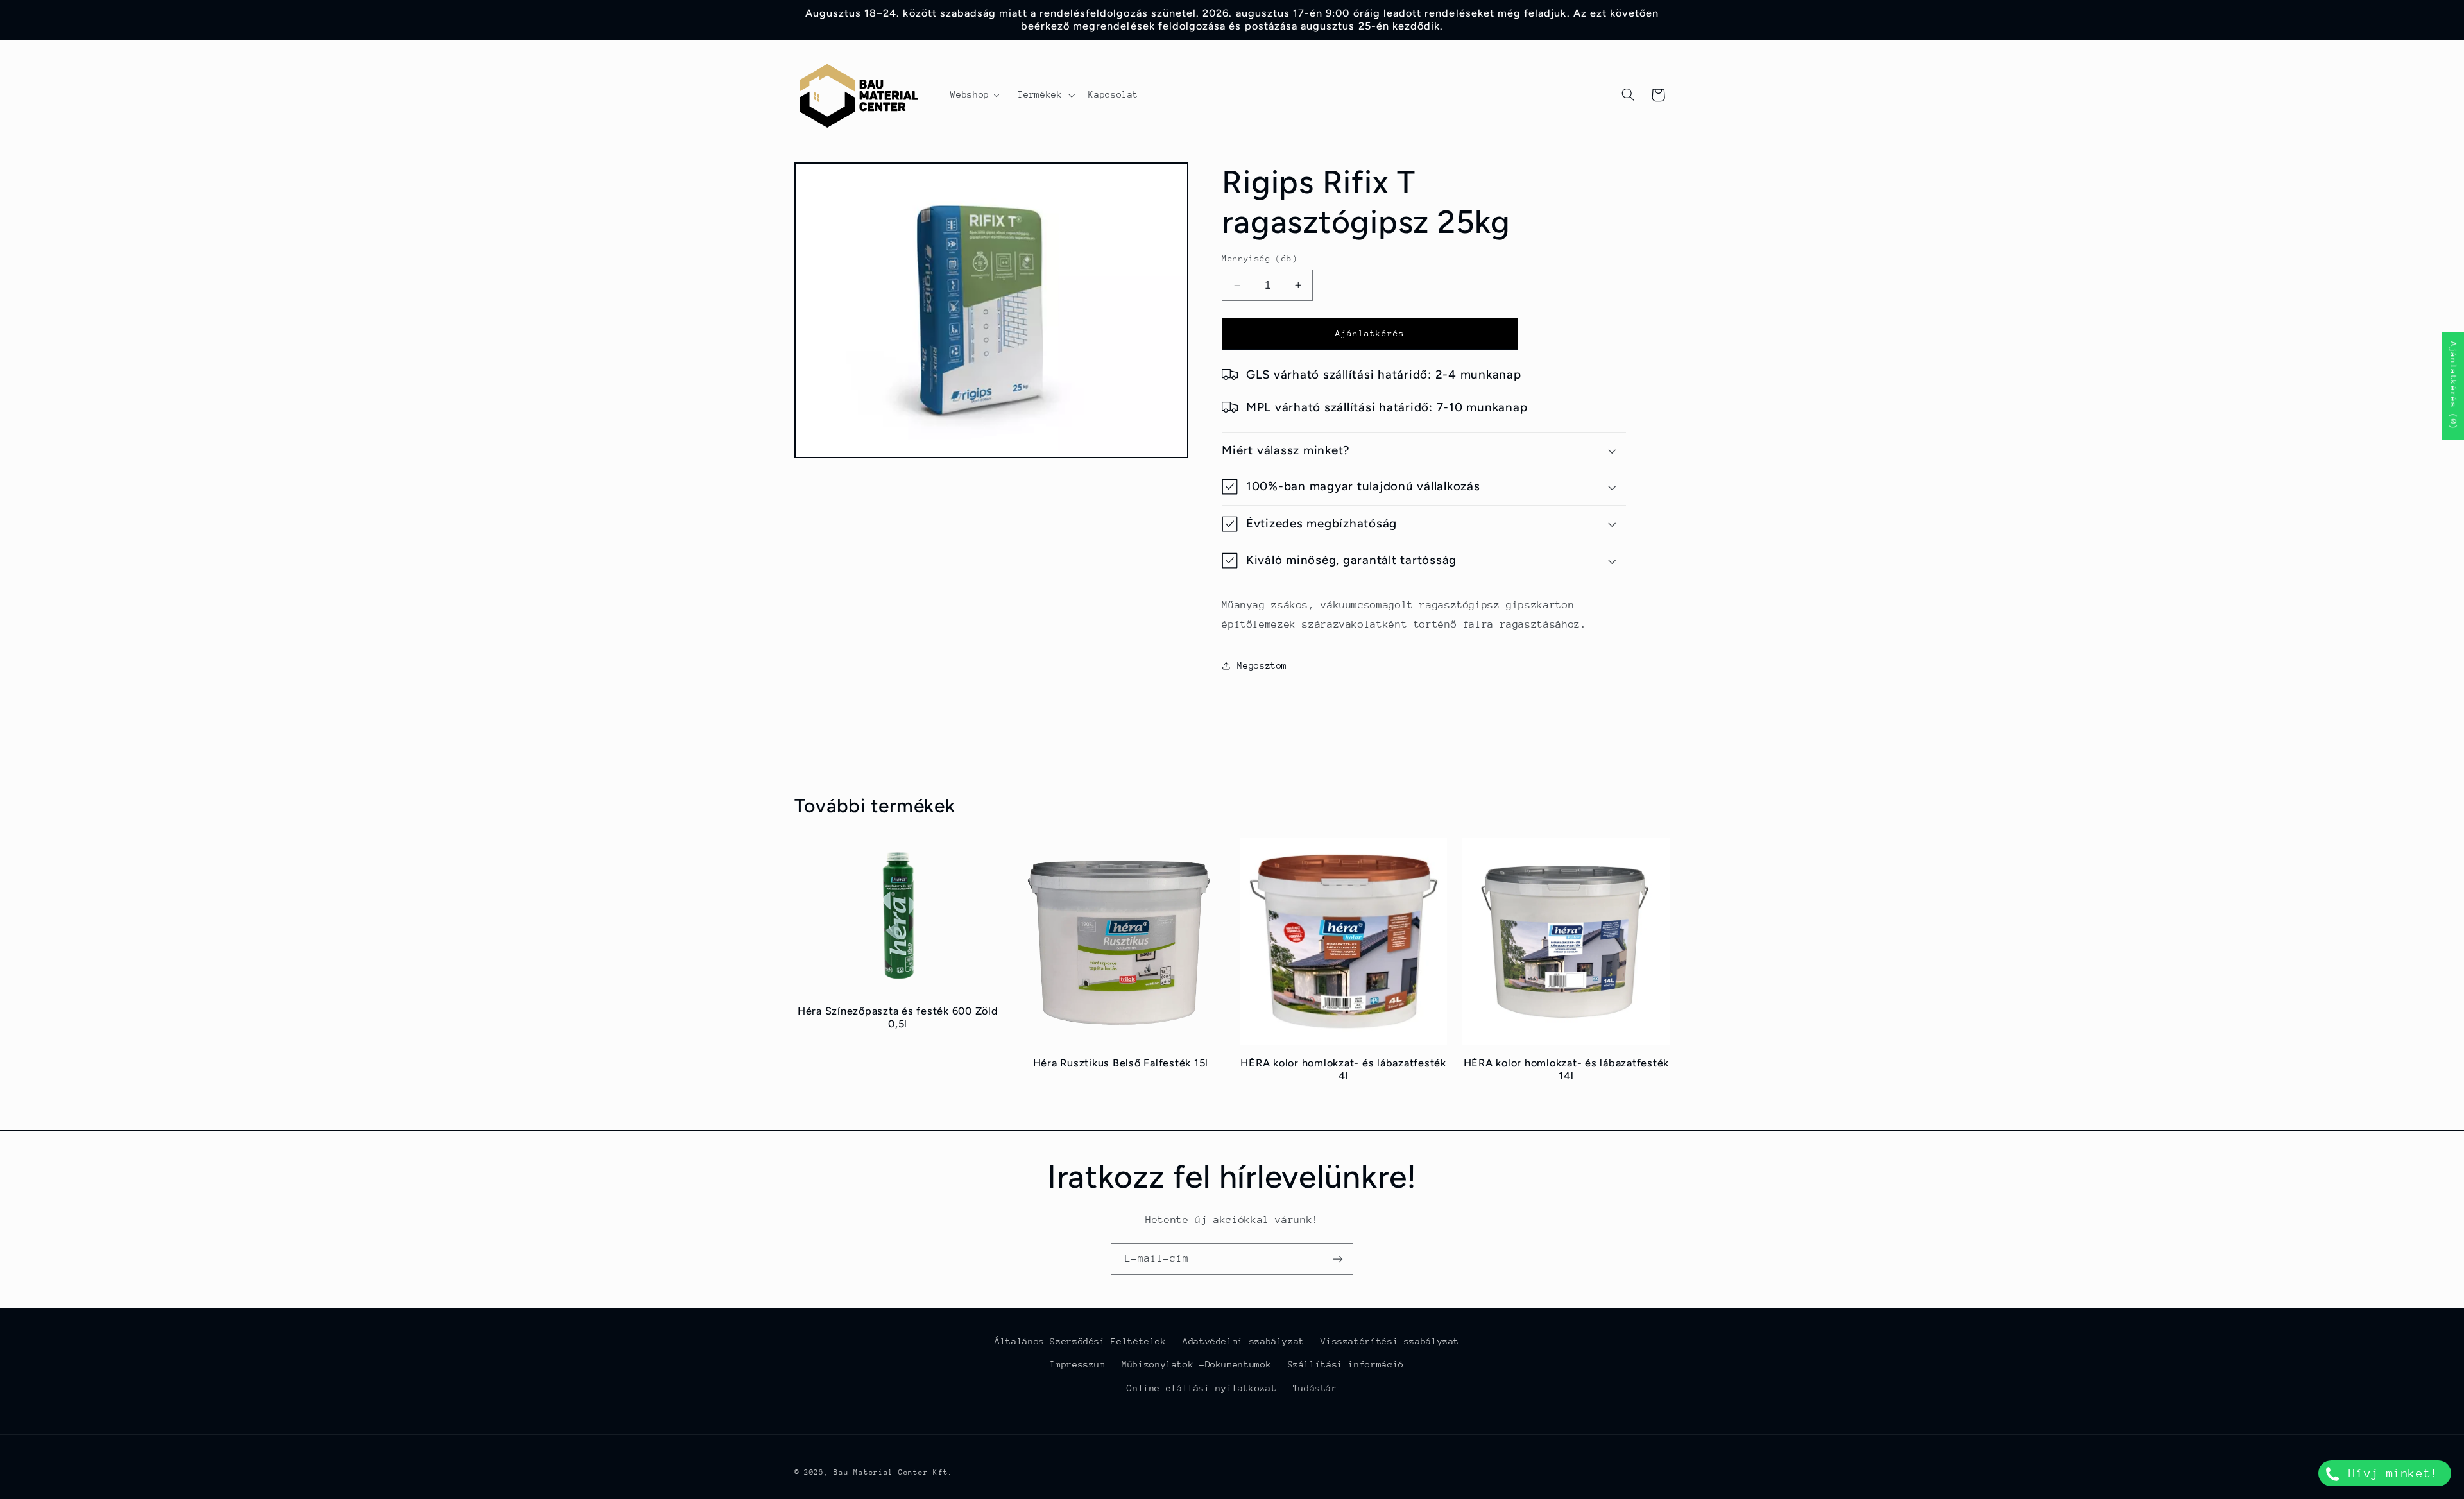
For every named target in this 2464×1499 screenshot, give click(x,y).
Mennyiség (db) (1260, 258)
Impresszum (1077, 1365)
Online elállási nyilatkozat (1202, 1388)
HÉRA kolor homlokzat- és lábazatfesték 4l (1343, 1069)
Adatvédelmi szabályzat (1244, 1341)
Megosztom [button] (1262, 665)
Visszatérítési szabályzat (1390, 1341)
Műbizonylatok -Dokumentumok (1196, 1365)
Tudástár (1315, 1388)
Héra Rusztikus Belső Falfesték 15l (1121, 1063)
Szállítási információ (1346, 1365)
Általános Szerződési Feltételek (1081, 1341)
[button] (1045, 95)
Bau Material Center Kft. (893, 1472)
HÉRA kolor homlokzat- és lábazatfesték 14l (1567, 1069)
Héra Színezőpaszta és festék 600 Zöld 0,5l (898, 1017)
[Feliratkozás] (1338, 1259)
